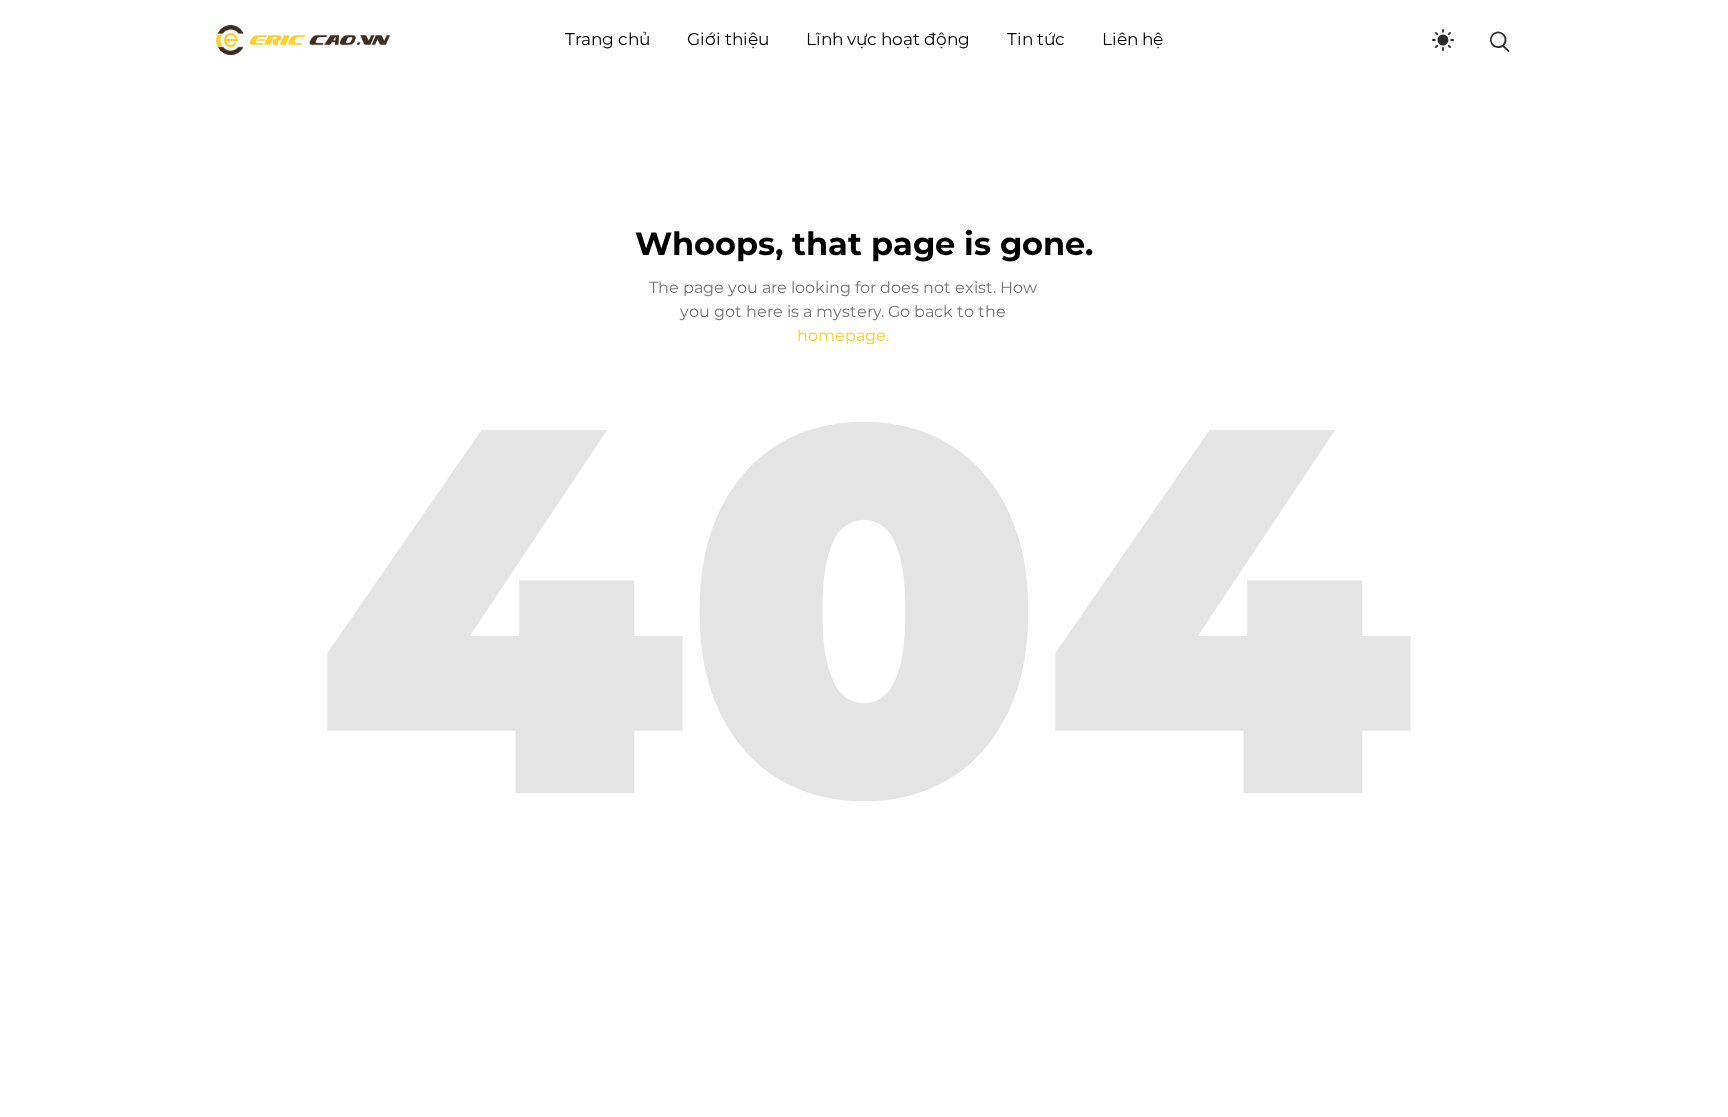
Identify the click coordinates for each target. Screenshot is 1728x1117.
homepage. (843, 335)
